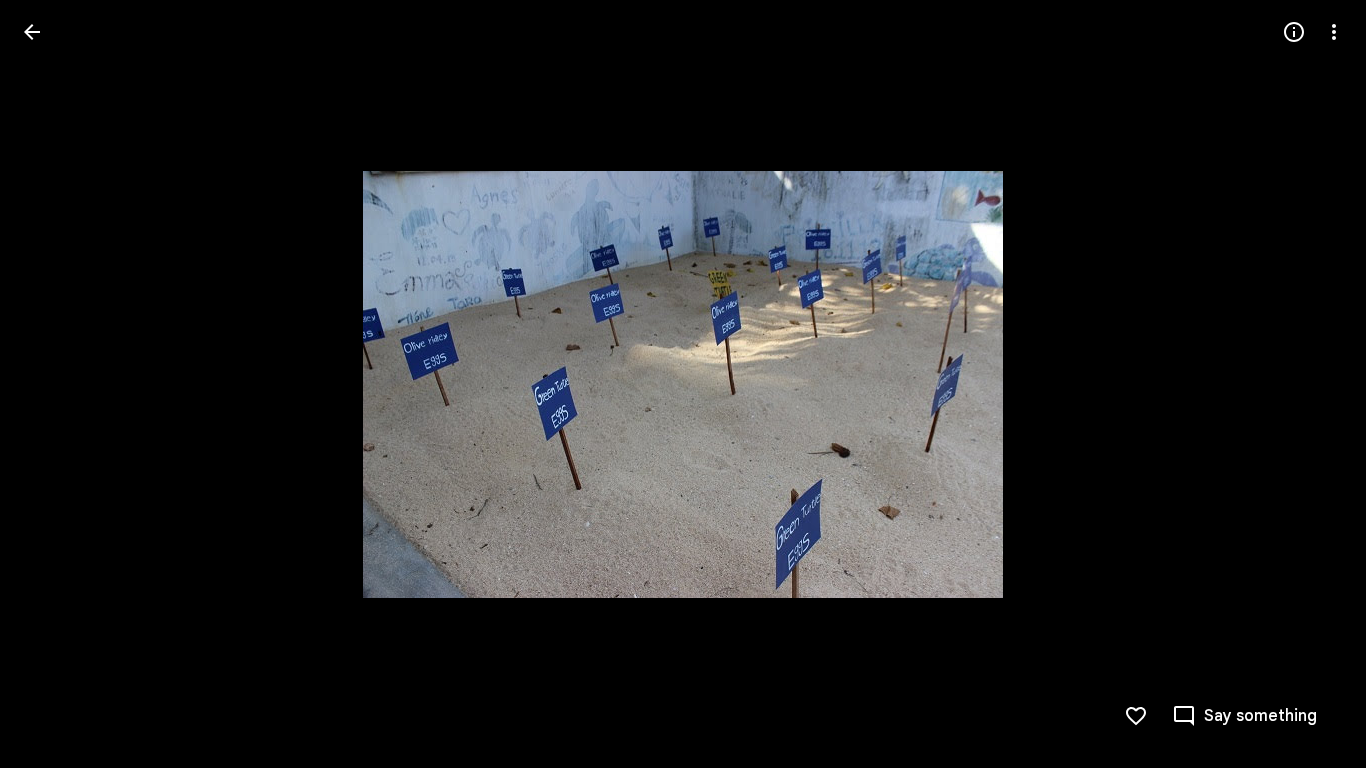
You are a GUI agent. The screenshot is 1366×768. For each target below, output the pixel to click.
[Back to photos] (32, 32)
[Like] (1136, 716)
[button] (56, 384)
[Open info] (1294, 32)
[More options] (1334, 32)
